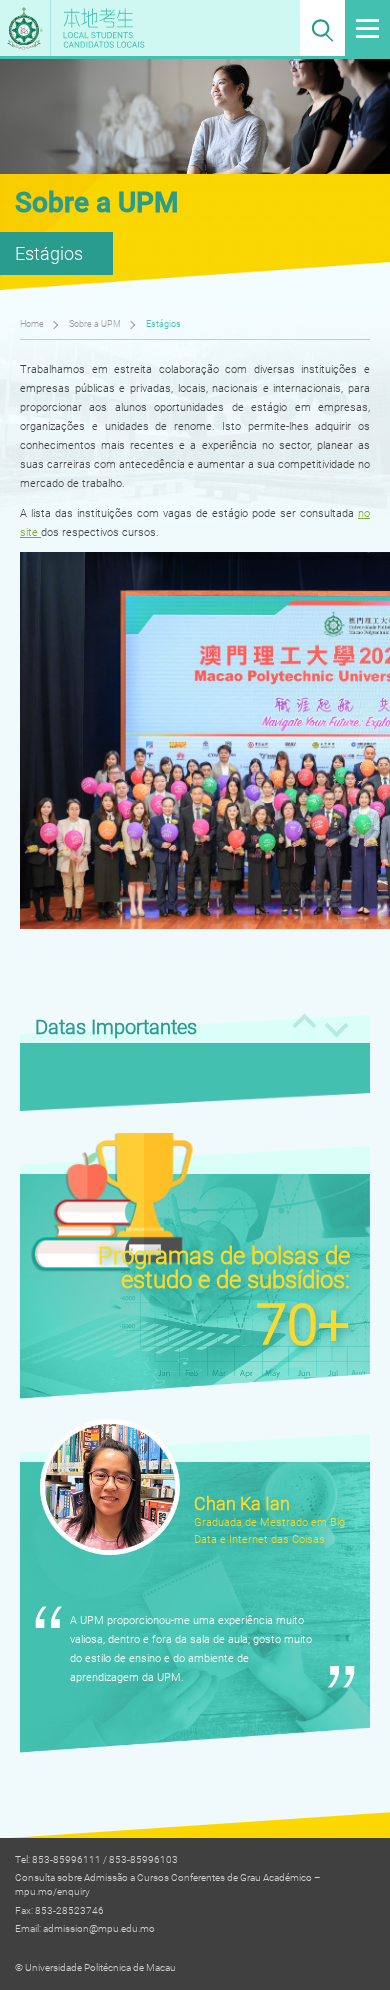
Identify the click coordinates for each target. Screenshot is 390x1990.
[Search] (322, 28)
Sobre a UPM (95, 323)
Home (32, 323)
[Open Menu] (367, 28)
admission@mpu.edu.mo (99, 1928)
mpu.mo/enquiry (52, 1891)
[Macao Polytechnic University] (25, 28)
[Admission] (133, 28)
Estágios (163, 323)
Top (348, 1938)
